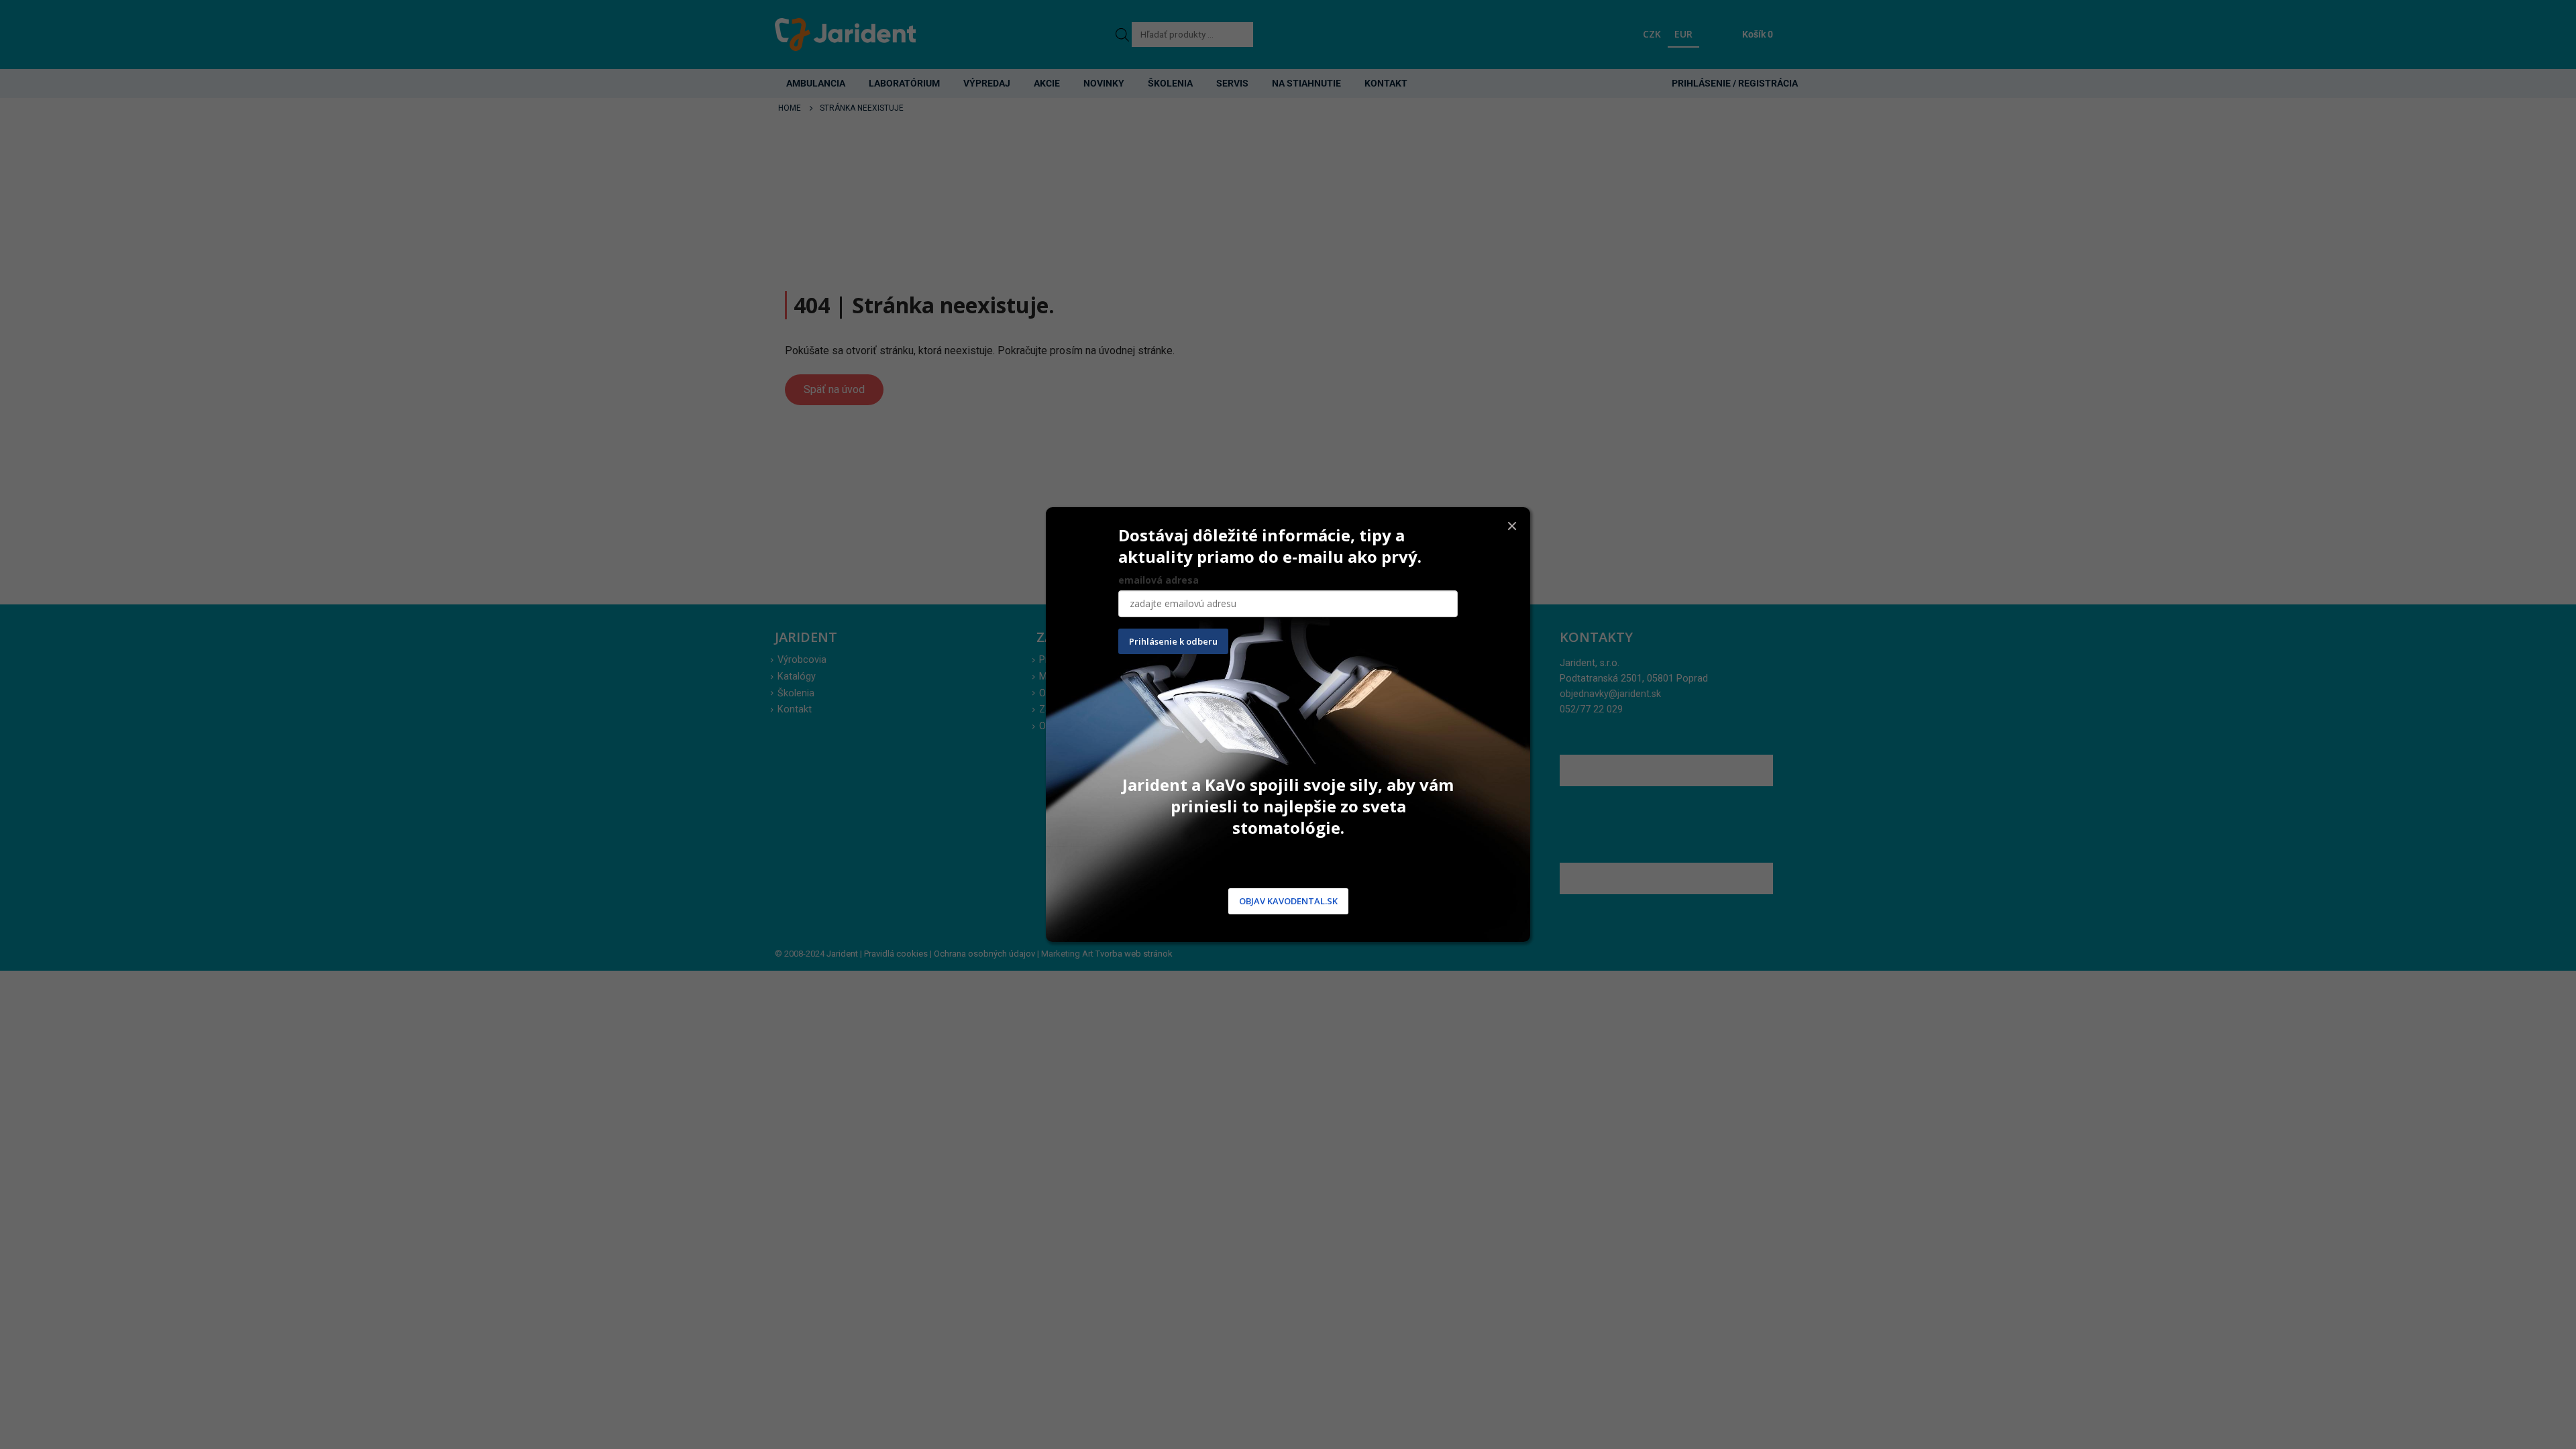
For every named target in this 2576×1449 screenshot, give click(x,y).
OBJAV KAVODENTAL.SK (1288, 902)
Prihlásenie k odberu (1173, 641)
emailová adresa (1159, 580)
